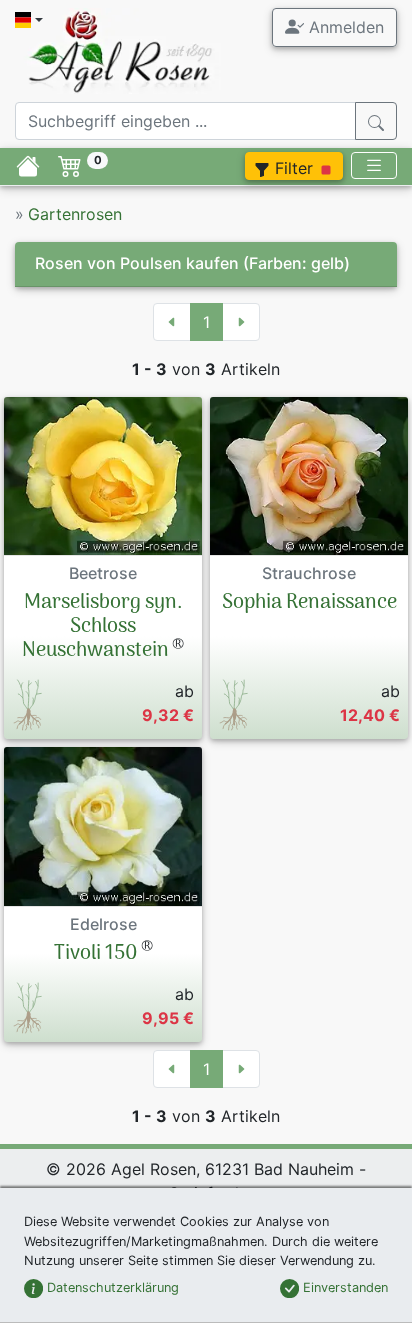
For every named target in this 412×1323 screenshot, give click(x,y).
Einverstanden (343, 1287)
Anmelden (344, 27)
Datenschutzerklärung (111, 1287)
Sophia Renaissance (309, 603)
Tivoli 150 (96, 954)
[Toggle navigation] (374, 165)
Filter (294, 168)
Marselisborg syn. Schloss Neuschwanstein (102, 627)
